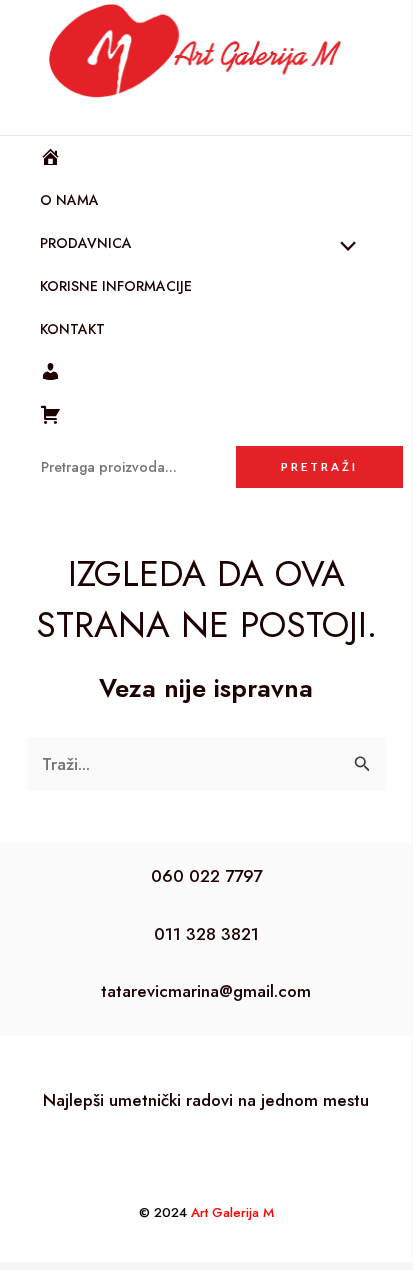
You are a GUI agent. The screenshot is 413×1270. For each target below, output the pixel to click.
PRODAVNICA (86, 243)
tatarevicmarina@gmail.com (206, 991)
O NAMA (69, 200)
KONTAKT (72, 329)
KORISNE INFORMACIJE (116, 286)
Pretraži (319, 466)
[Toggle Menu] (343, 247)
